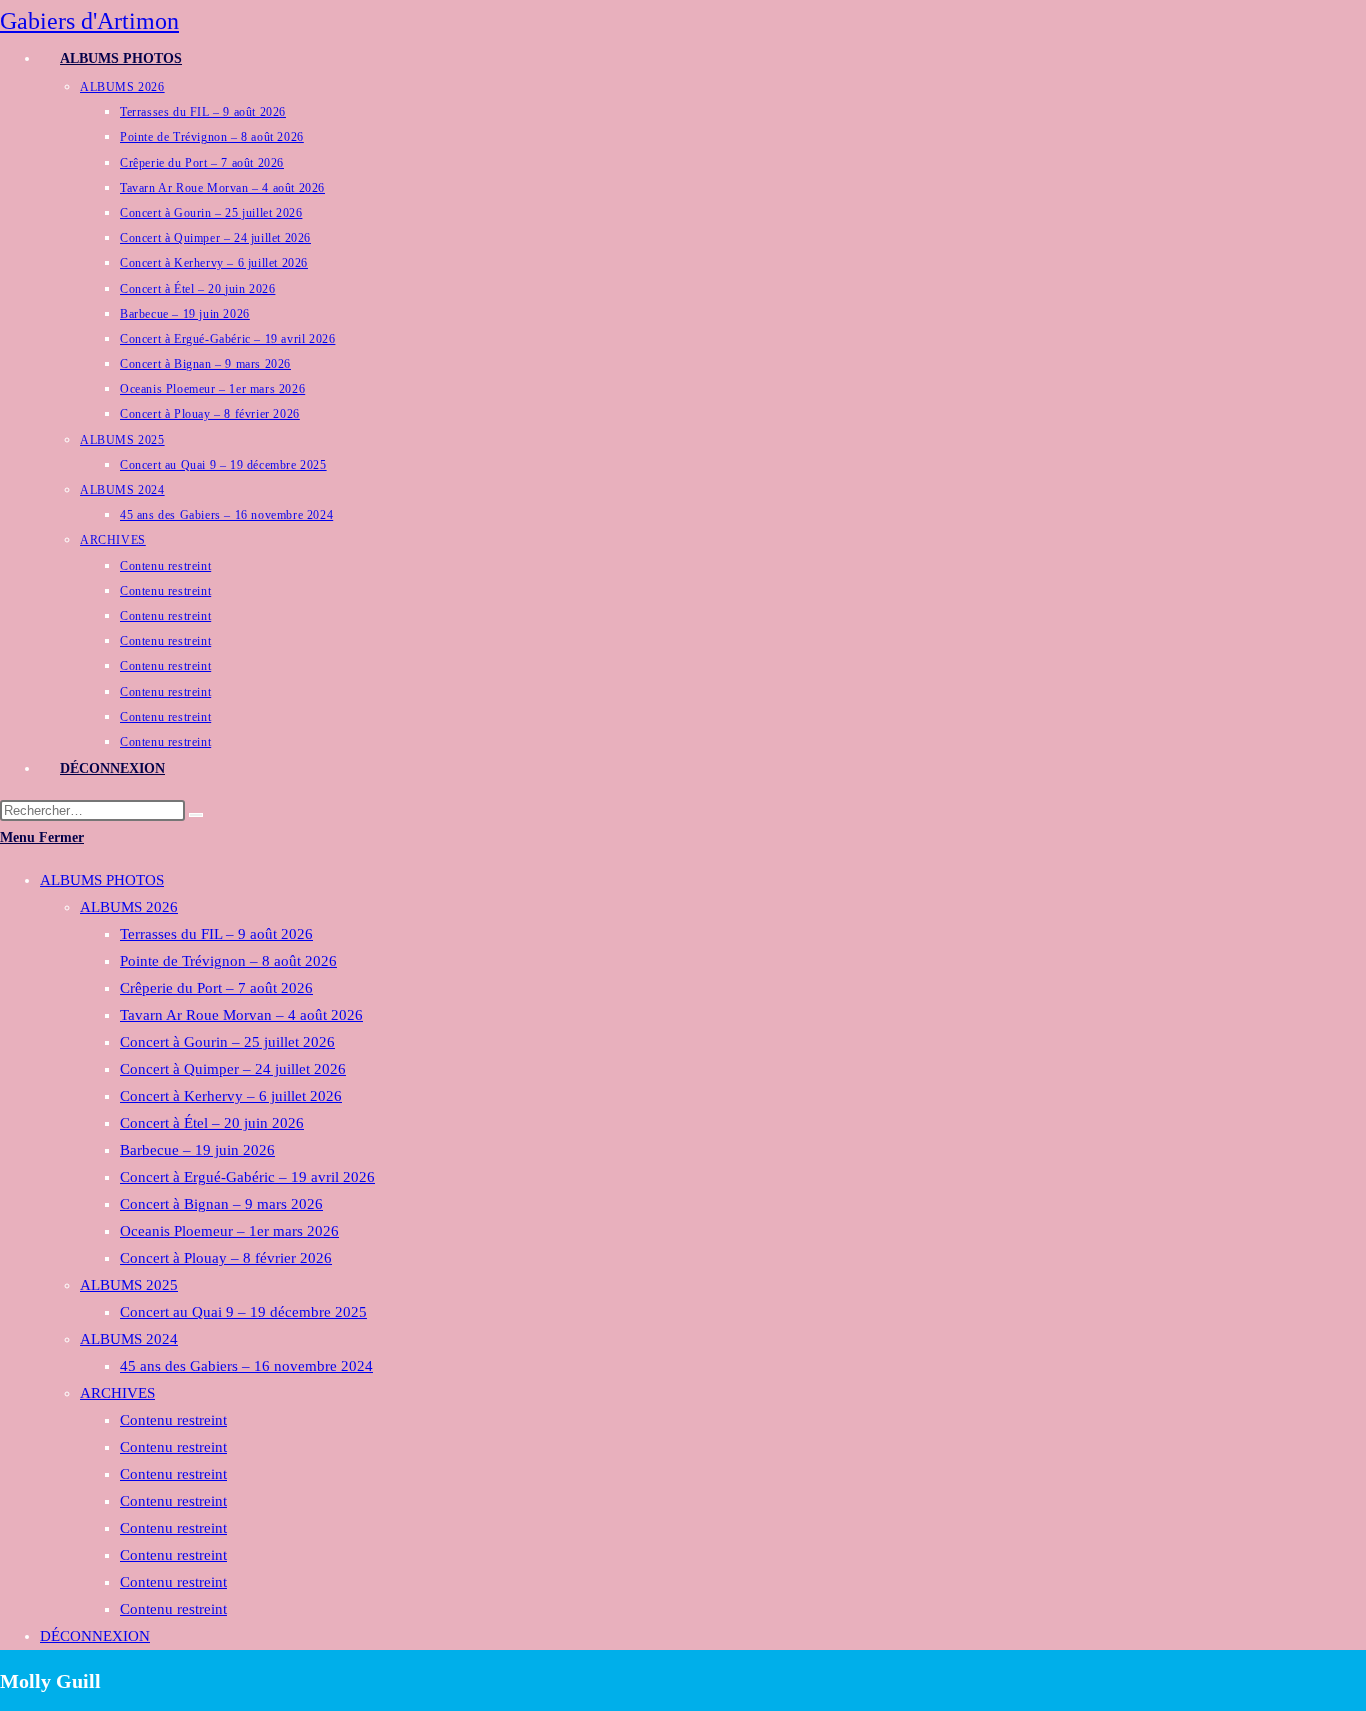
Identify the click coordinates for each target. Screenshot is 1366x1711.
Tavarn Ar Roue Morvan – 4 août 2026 (241, 1015)
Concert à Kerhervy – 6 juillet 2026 (231, 1096)
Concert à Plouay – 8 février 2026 (226, 1258)
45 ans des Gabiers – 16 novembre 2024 (246, 1366)
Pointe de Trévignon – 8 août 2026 (228, 961)
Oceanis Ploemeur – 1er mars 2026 (229, 1231)
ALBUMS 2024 (129, 1339)
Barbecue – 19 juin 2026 (197, 1150)
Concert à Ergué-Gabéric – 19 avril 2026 (247, 1177)
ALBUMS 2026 (129, 907)
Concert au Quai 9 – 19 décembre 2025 (243, 1312)
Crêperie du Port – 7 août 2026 (216, 988)
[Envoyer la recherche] (196, 815)
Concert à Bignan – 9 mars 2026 (221, 1204)
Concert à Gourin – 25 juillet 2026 (227, 1042)
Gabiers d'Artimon (89, 21)
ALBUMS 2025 (129, 1285)
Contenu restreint (173, 1420)
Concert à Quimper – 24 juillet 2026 (233, 1069)
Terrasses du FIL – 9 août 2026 (216, 934)
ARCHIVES (117, 1393)
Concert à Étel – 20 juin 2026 (212, 1123)
